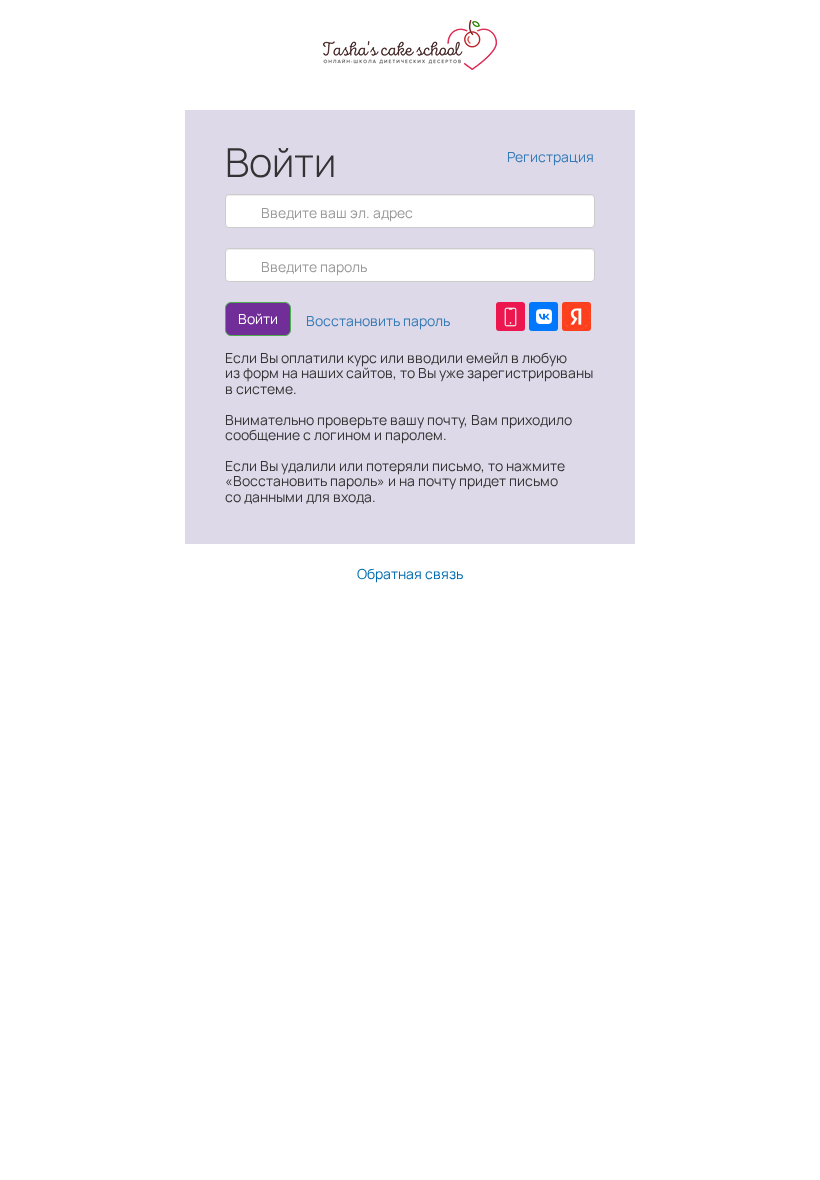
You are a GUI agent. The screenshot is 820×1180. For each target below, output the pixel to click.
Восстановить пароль (378, 320)
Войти (258, 318)
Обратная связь (410, 573)
